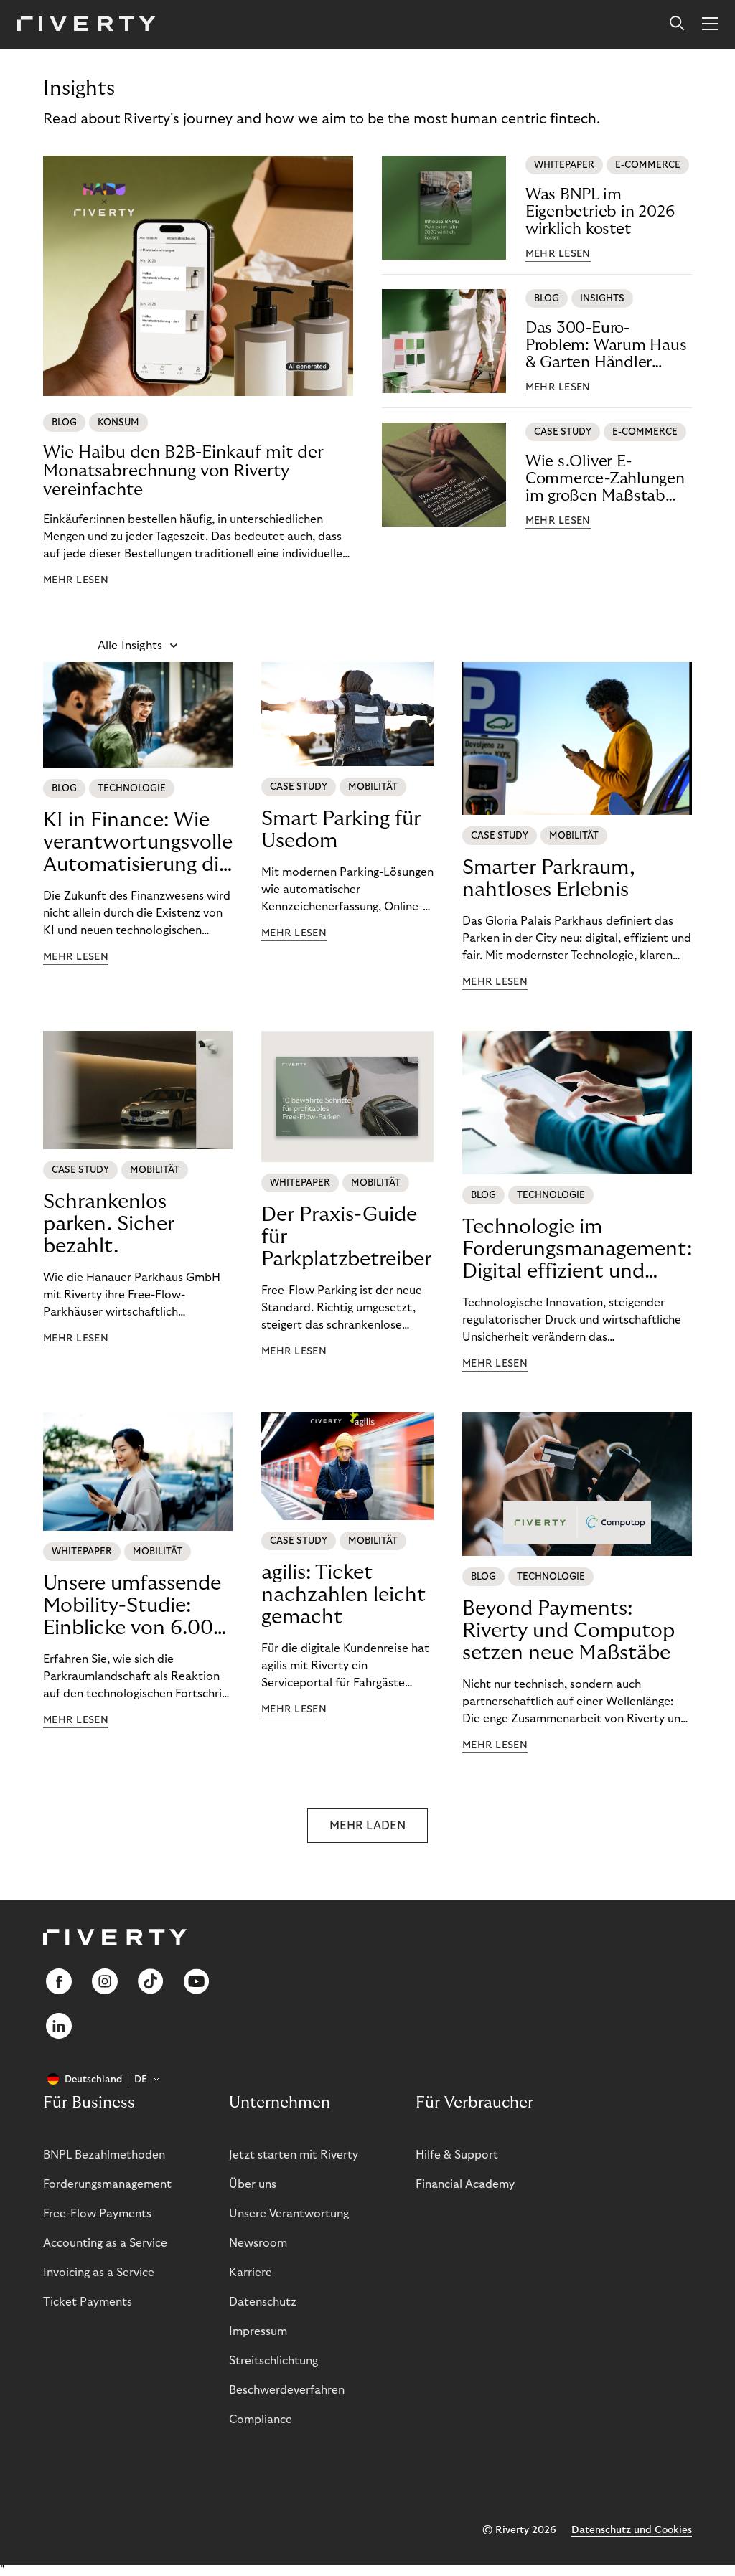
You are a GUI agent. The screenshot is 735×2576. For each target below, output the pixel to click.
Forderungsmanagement (107, 2184)
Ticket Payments (88, 2302)
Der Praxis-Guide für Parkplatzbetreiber (346, 1237)
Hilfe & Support (457, 2155)
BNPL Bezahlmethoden (104, 2155)
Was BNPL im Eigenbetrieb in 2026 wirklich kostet (600, 212)
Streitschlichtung (273, 2361)
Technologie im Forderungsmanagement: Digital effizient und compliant (577, 1250)
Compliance (261, 2420)
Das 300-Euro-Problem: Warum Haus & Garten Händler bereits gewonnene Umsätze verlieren (606, 345)
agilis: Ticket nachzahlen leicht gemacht (343, 1595)
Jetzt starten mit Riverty (294, 2155)
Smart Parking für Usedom (341, 830)
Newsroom (258, 2243)
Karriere (251, 2273)
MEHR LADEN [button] (367, 1826)
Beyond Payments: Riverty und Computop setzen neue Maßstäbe (568, 1631)
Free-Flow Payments (97, 2214)
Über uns (253, 2184)
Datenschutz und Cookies (632, 2530)
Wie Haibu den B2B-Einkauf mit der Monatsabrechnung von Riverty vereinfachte (183, 471)
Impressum (258, 2331)
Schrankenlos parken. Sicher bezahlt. (109, 1224)
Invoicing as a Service (99, 2273)
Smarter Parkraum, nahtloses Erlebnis (549, 879)
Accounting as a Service (105, 2243)
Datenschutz (263, 2302)
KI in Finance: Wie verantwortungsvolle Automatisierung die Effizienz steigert (138, 843)
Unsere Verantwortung (289, 2214)
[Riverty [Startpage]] (86, 25)
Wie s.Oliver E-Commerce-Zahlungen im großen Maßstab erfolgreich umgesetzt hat (605, 479)
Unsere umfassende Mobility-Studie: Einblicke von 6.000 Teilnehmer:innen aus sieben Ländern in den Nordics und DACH (135, 1606)
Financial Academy (465, 2184)
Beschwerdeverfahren (287, 2390)
